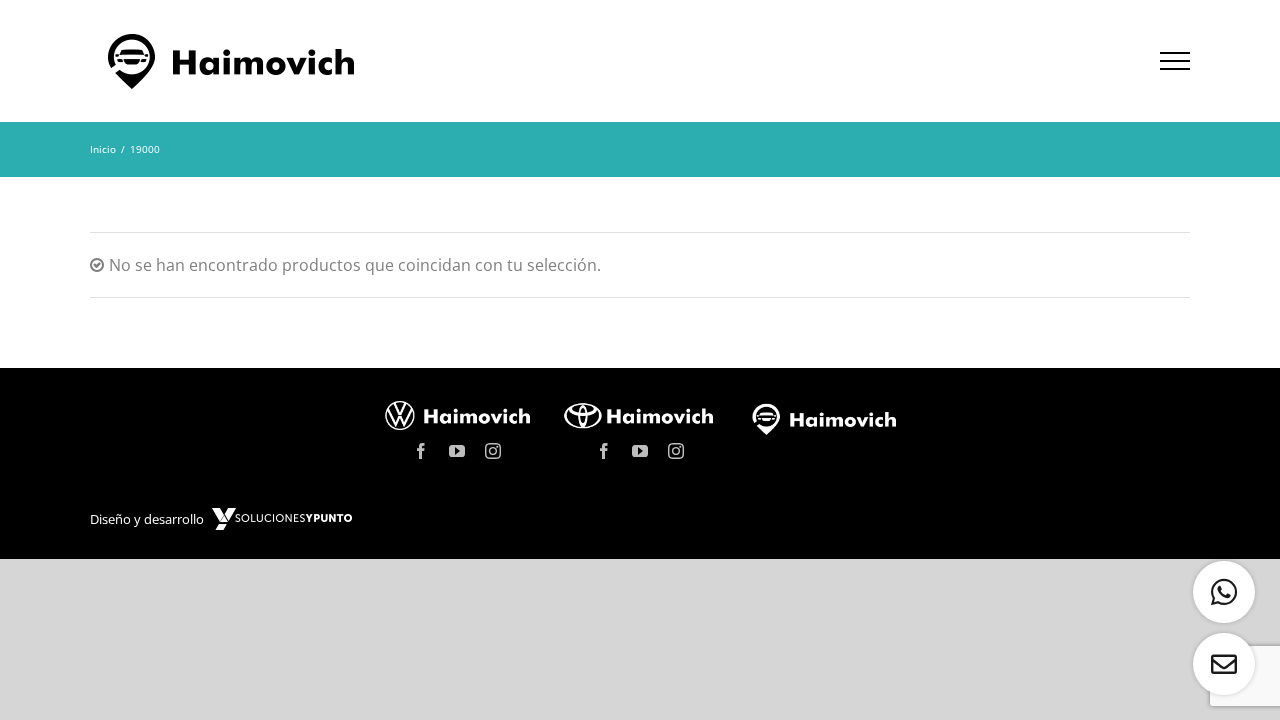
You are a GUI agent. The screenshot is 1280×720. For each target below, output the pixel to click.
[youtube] (457, 451)
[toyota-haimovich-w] (640, 406)
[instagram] (493, 451)
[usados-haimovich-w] (823, 410)
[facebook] (421, 451)
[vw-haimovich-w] (457, 406)
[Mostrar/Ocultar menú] (1175, 61)
